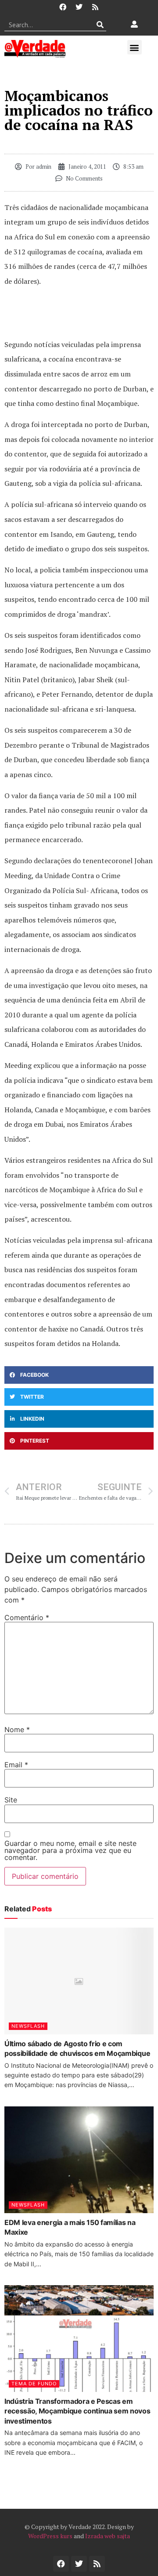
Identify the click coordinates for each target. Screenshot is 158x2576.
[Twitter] (79, 7)
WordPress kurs (50, 2536)
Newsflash (28, 2026)
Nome (17, 1729)
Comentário (27, 1617)
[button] (135, 47)
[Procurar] (100, 25)
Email (16, 1765)
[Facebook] (63, 7)
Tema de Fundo (34, 2384)
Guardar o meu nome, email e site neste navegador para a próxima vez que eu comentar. (70, 1850)
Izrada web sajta (108, 2536)
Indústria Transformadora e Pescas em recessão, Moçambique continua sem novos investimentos (77, 2411)
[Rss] (95, 7)
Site (11, 1800)
